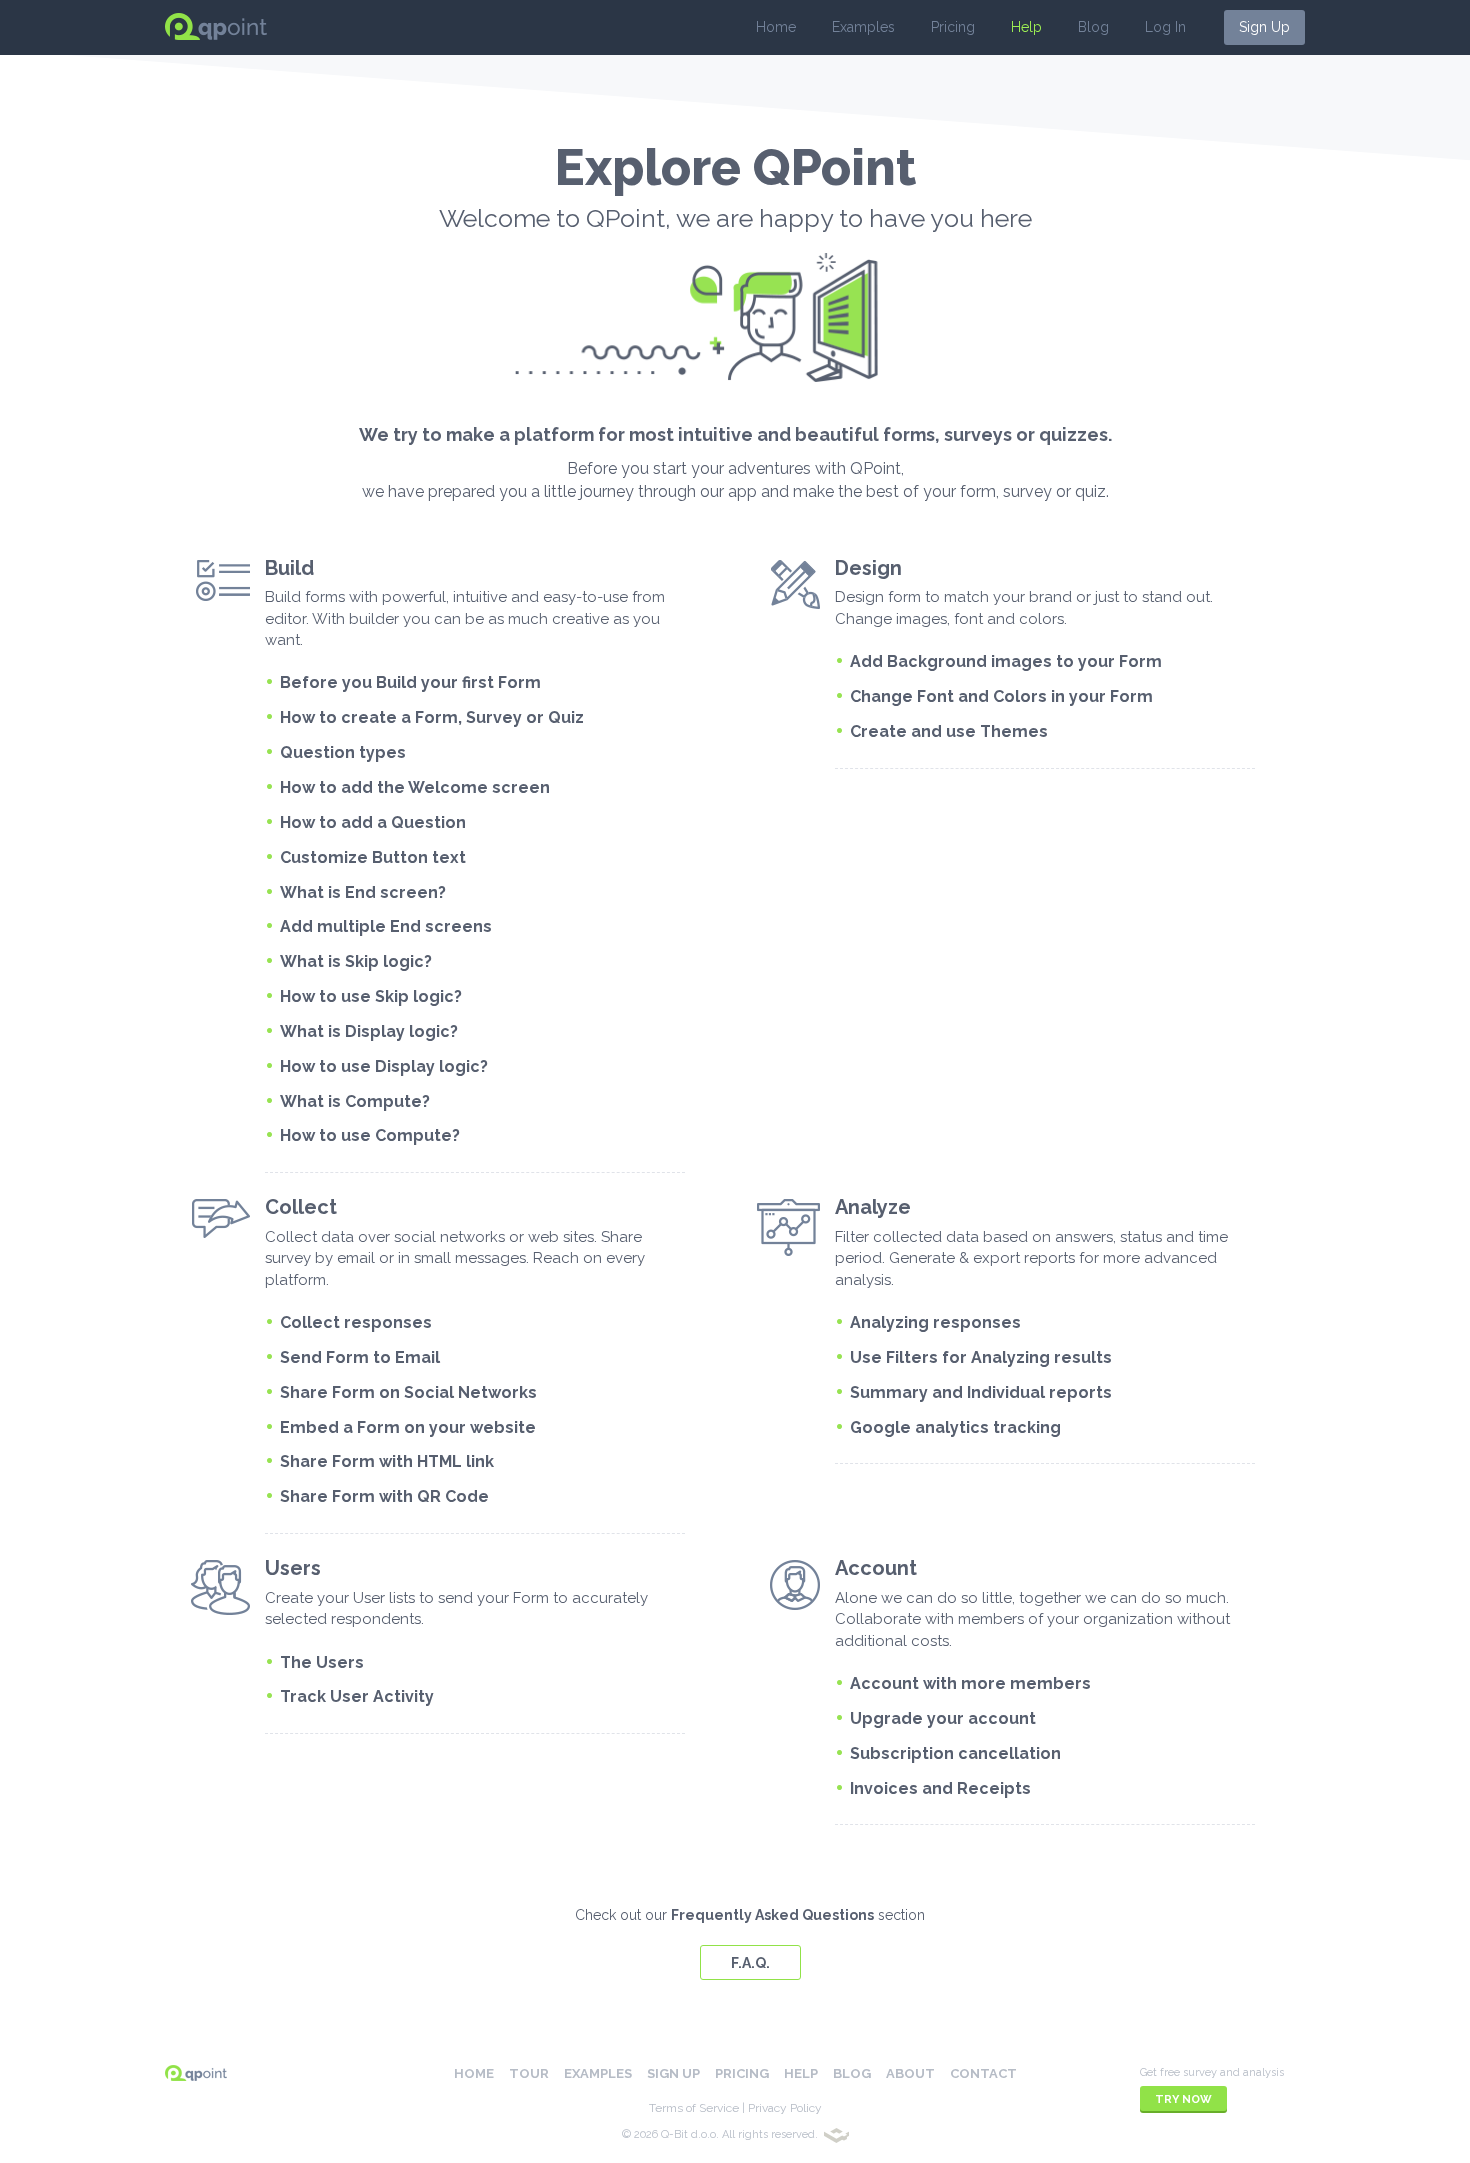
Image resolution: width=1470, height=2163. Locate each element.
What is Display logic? (369, 1031)
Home (776, 27)
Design (868, 568)
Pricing (953, 27)
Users (293, 1568)
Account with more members (970, 1683)
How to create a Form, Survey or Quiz (432, 717)
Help (1026, 27)
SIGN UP (673, 2073)
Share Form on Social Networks (408, 1392)
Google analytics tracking (955, 1427)
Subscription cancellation (955, 1753)
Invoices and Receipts (940, 1788)
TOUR (529, 2073)
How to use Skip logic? (371, 996)
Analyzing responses (935, 1322)
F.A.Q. (750, 1963)
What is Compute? (355, 1101)
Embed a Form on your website (408, 1427)
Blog (1093, 27)
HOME (474, 2073)
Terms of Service (694, 2108)
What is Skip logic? (356, 961)
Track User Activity (357, 1696)
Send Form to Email (360, 1357)
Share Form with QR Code (384, 1496)
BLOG (852, 2073)
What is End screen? (363, 892)
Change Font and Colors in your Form (1001, 696)
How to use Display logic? (384, 1066)
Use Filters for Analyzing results (981, 1357)
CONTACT (983, 2073)
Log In (1165, 27)
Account (876, 1568)
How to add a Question (373, 822)
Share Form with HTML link (387, 1461)
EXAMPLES (598, 2073)
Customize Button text (373, 857)
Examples (863, 27)
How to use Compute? (370, 1135)
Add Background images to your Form (1006, 661)
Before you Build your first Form (410, 682)
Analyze (873, 1207)
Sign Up (1264, 27)
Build (289, 568)
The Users (322, 1662)
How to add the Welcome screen (415, 787)
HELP (801, 2073)
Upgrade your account (943, 1718)
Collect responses (356, 1322)
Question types (343, 752)
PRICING (742, 2073)
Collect (301, 1207)
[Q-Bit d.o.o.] (836, 2135)
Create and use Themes (949, 731)
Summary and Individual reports (981, 1392)
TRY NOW (1183, 2099)
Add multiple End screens (386, 926)
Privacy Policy (785, 2108)
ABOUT (910, 2073)
